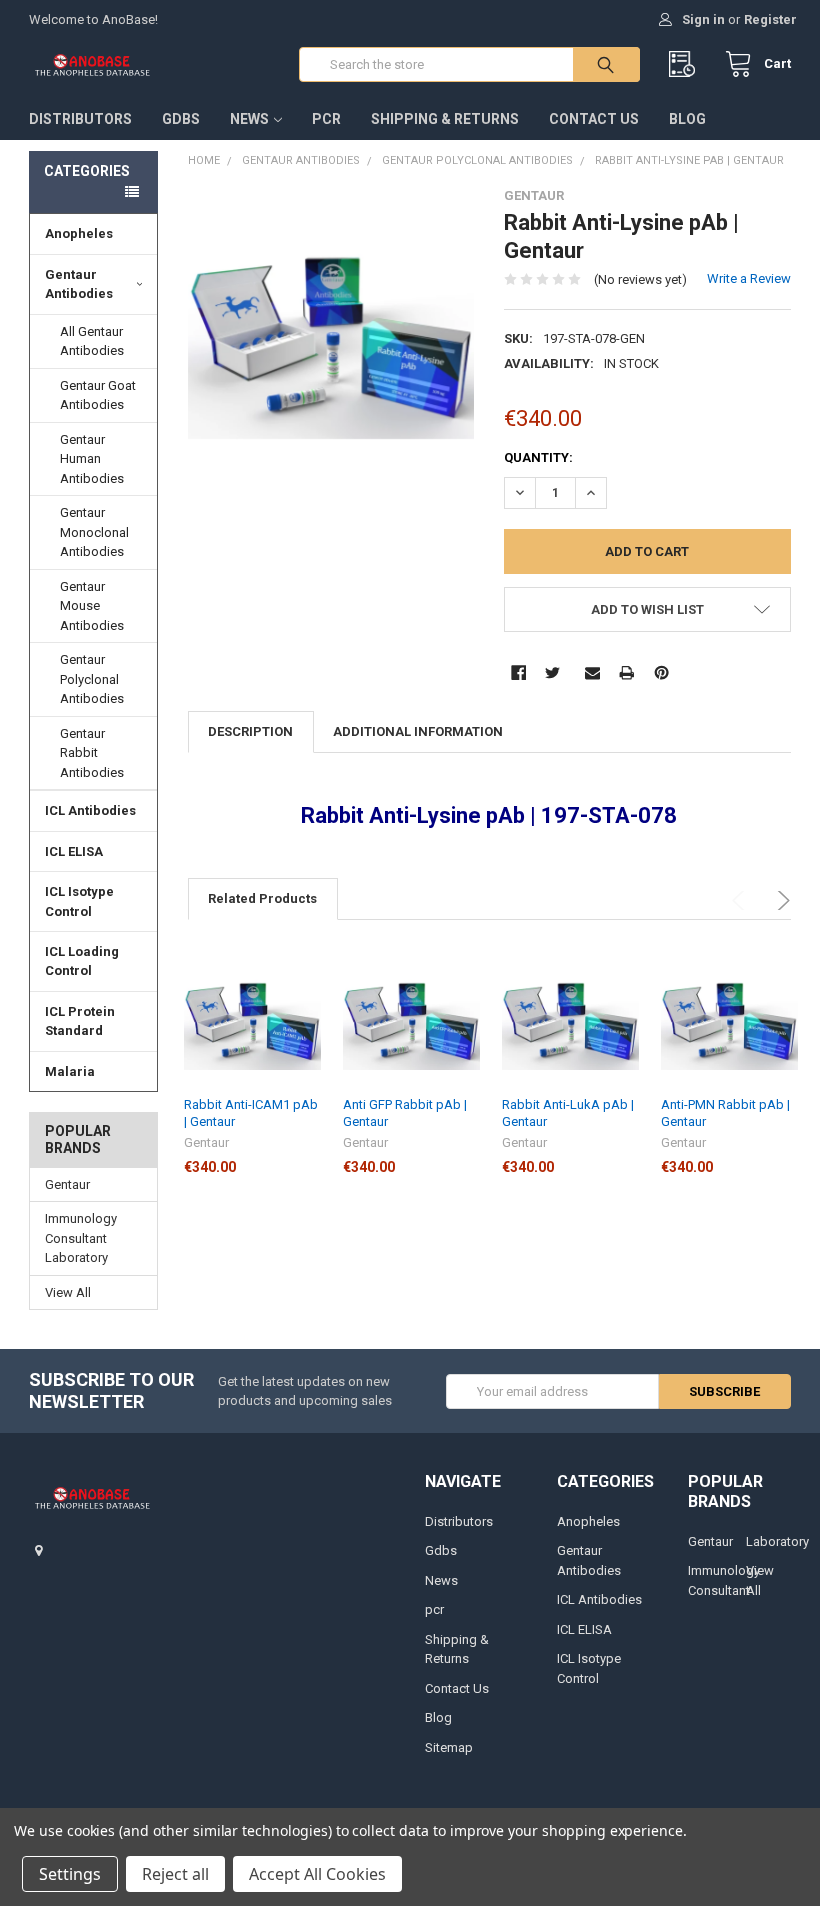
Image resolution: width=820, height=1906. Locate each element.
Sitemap (449, 1747)
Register (770, 19)
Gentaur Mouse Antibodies (92, 606)
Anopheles (79, 233)
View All (68, 1292)
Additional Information (418, 731)
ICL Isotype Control (79, 901)
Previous (741, 900)
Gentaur (67, 1184)
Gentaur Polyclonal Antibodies (92, 679)
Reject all (175, 1874)
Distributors (80, 119)
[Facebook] (518, 672)
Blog (687, 119)
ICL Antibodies (90, 810)
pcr (326, 119)
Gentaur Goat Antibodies (98, 395)
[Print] (626, 672)
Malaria (70, 1071)
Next (780, 900)
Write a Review (749, 278)
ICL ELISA (74, 851)
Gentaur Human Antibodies (92, 459)
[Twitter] (552, 672)
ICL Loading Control (82, 961)
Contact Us (594, 119)
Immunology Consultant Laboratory (81, 1238)
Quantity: (538, 457)
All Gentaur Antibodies (92, 341)
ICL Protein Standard (80, 1021)
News (249, 119)
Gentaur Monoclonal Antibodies (94, 532)
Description (250, 731)
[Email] (592, 672)
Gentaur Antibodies (79, 284)
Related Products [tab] (262, 898)
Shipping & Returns (445, 119)
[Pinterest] (661, 672)
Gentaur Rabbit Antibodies (92, 753)
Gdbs (181, 119)
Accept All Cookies (317, 1874)
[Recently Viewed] (686, 64)
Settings (70, 1874)
